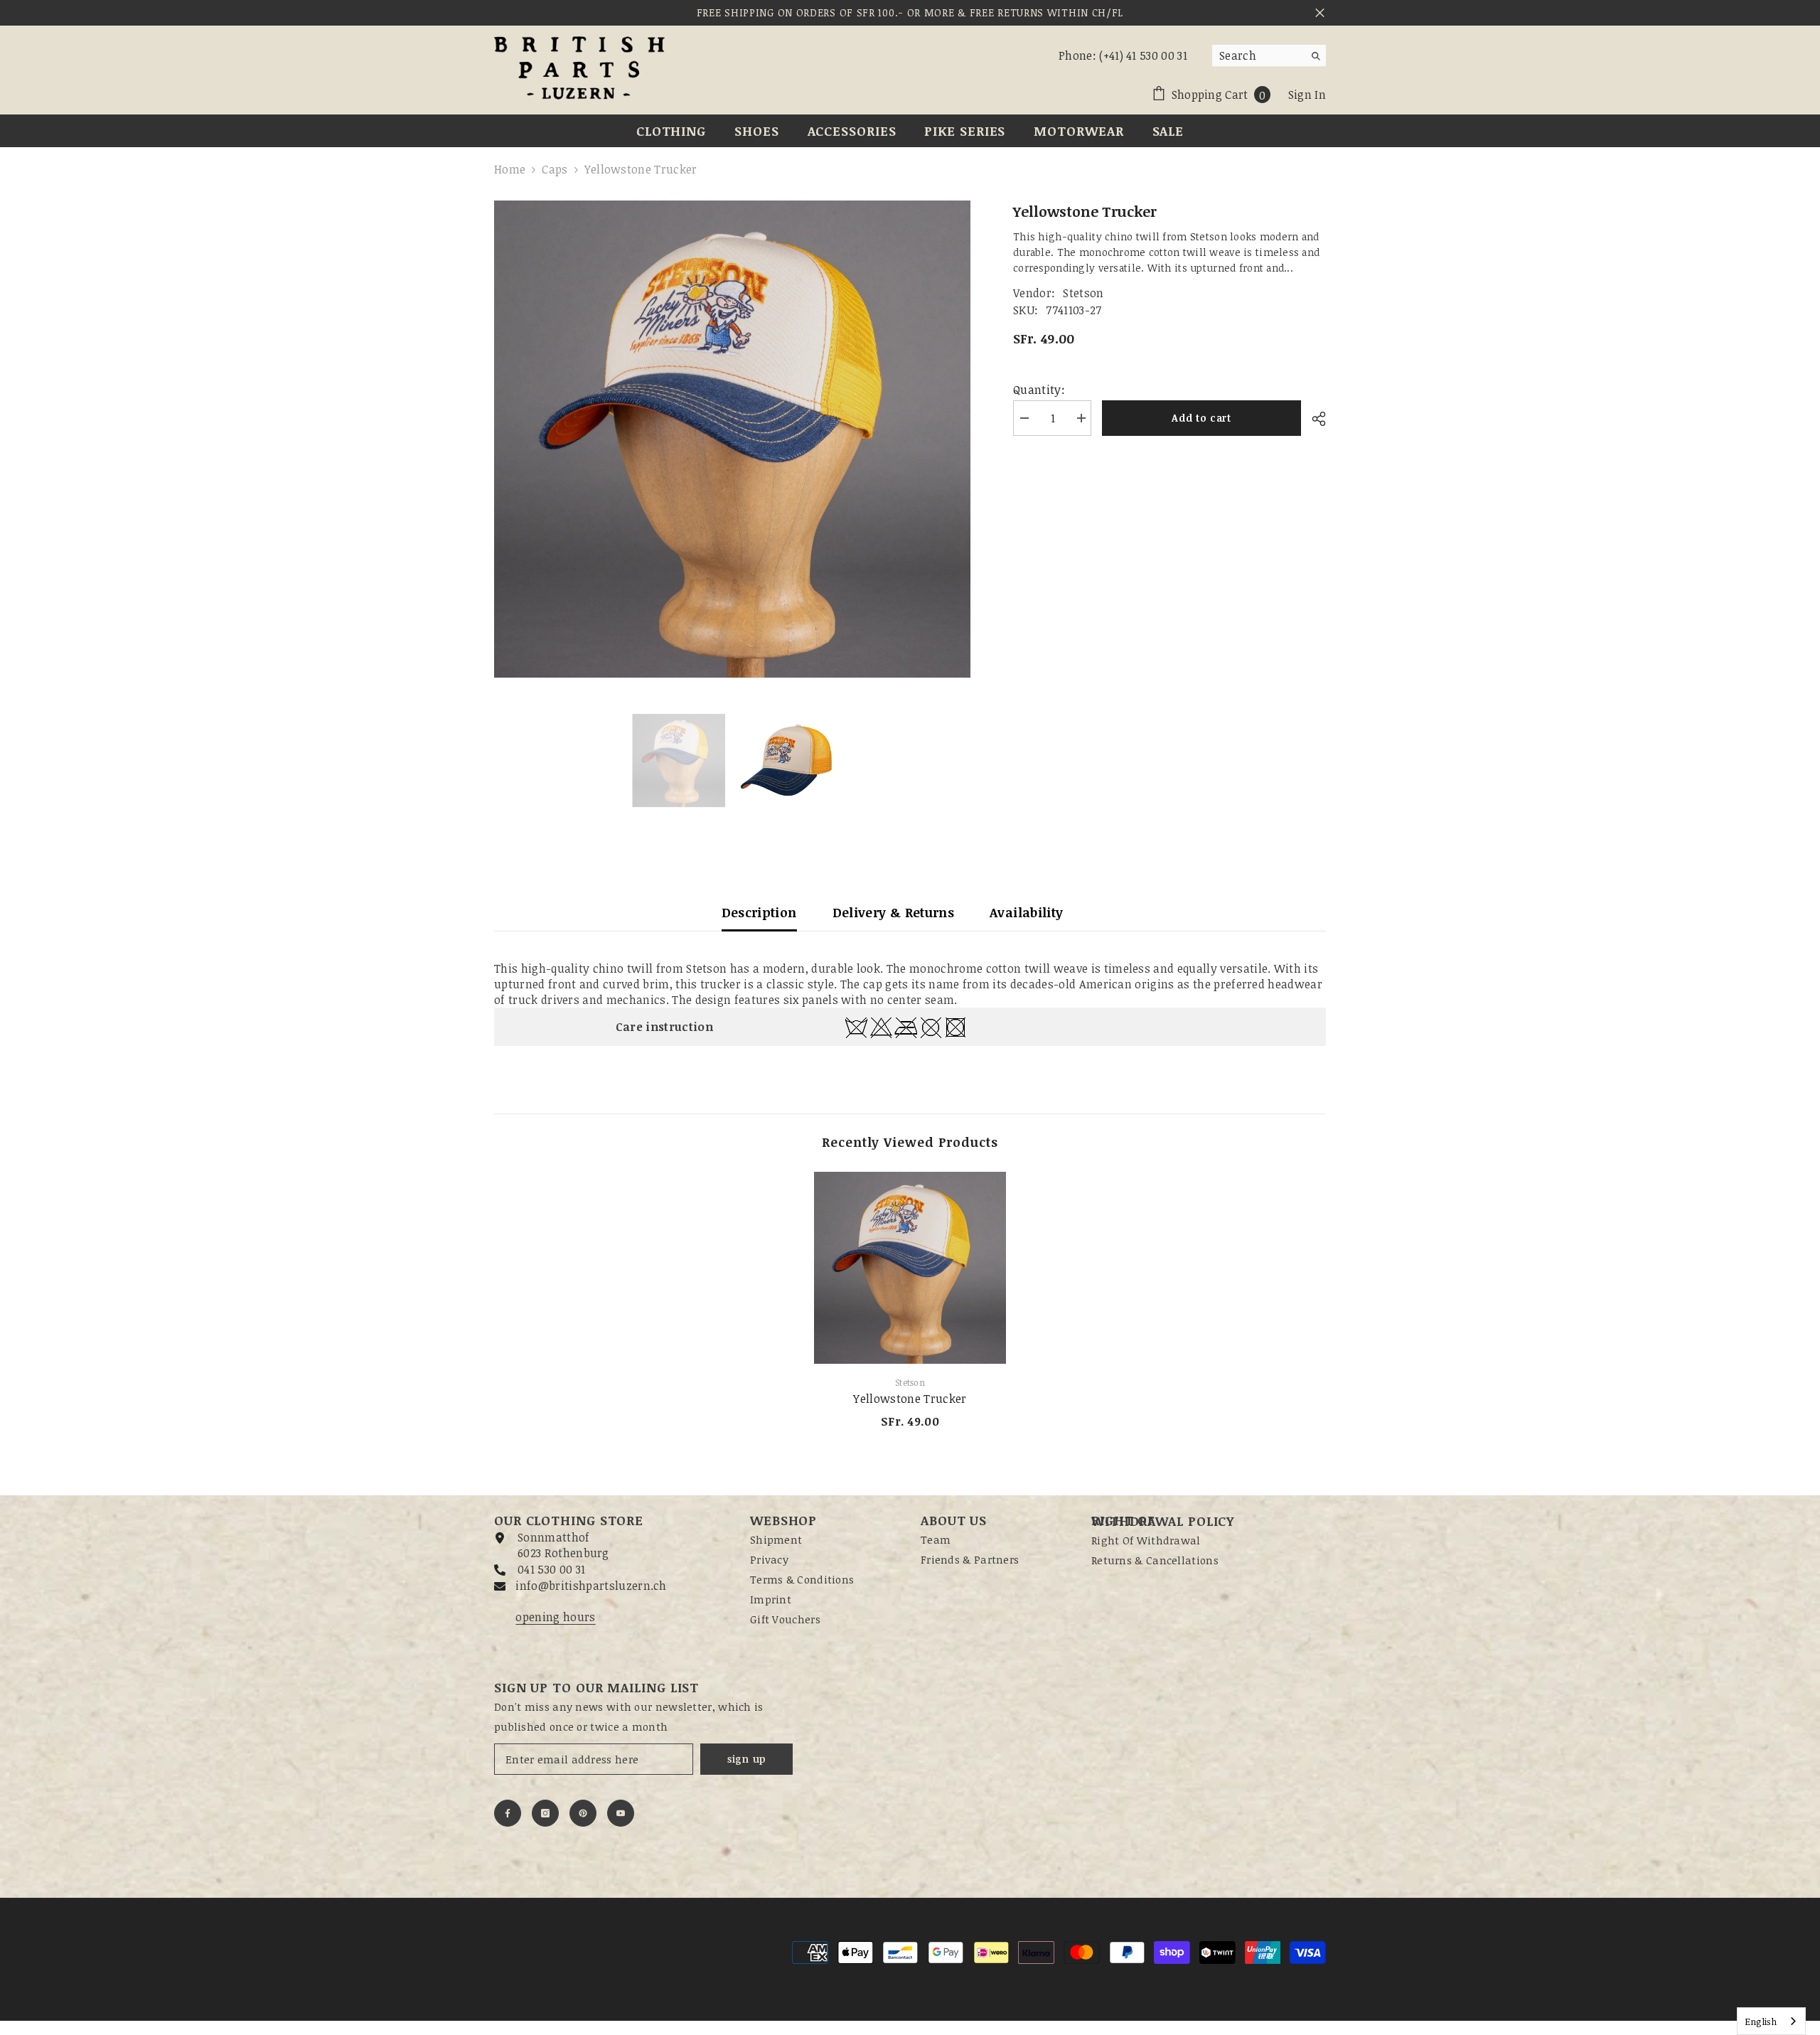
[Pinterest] (583, 1813)
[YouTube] (621, 1813)
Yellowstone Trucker (910, 1399)
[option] (733, 439)
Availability (1026, 912)
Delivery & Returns (893, 912)
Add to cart (1201, 418)
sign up (746, 1759)
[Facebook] (508, 1813)
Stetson (1083, 293)
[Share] (1313, 419)
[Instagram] (545, 1813)
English (1761, 2021)
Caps (555, 169)
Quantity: (1039, 390)
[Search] (1269, 56)
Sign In (1307, 95)
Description (759, 912)
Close (1320, 13)
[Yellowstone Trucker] (910, 1268)
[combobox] (1258, 55)
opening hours (555, 1617)
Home (510, 169)
